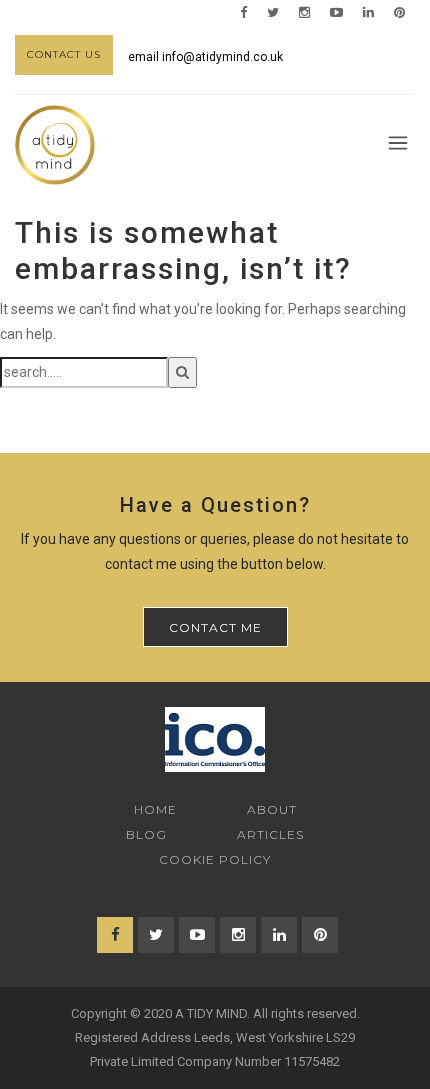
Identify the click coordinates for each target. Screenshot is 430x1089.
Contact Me (215, 627)
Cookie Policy (215, 859)
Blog (146, 834)
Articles (270, 834)
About (272, 809)
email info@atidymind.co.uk (205, 57)
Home (155, 809)
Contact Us (64, 54)
